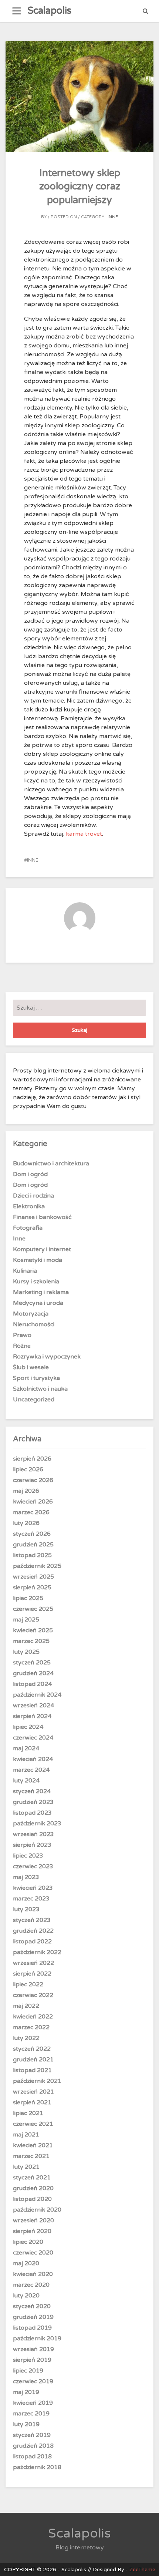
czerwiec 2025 (33, 1609)
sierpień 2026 (32, 1459)
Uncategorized (34, 1400)
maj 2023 (26, 1877)
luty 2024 (26, 1781)
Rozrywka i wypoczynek (47, 1357)
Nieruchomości (34, 1324)
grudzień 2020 (33, 2188)
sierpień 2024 (32, 1716)
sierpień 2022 (32, 1974)
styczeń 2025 (32, 1663)
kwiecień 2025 (33, 1630)
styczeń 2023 (32, 1920)
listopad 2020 (32, 2199)
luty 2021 (26, 2167)
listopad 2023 (32, 1813)
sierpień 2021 (32, 2102)
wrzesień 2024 (33, 1705)
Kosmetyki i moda (38, 1260)
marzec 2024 (31, 1770)
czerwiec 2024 (33, 1738)
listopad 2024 (32, 1684)
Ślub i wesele (31, 1367)
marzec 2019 (31, 2414)
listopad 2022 (32, 1942)
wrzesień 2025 (33, 1577)
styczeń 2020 (32, 2306)
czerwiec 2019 (33, 2381)
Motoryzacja (31, 1314)
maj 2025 (26, 1620)
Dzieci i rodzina (33, 1196)
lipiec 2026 (28, 1469)
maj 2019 (26, 2392)
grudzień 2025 (33, 1545)
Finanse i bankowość (42, 1217)
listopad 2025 (32, 1555)
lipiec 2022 (28, 1984)
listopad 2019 (32, 2328)
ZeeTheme (142, 2570)
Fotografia (28, 1228)
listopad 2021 (32, 2070)
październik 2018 (37, 2467)
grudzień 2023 (33, 1802)
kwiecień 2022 (33, 2017)
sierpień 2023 (32, 1845)
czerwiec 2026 (33, 1480)
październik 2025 (37, 1566)
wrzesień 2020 (33, 2220)
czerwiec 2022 (33, 1995)
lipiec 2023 (28, 1856)
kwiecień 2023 (33, 1888)
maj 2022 (26, 2006)
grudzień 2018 (33, 2446)
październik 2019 (37, 2338)
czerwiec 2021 (33, 2124)
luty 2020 (26, 2296)
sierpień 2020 (32, 2231)
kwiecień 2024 (33, 1759)
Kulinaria (25, 1271)
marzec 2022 (31, 2027)
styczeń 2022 (32, 2049)
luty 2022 (26, 2038)
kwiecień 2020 (33, 2274)
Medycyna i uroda (38, 1303)
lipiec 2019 (28, 2371)
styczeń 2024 (32, 1791)
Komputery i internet (42, 1249)
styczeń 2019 (32, 2435)
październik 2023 (37, 1824)
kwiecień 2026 (33, 1502)
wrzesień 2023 (33, 1834)
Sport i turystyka (36, 1378)
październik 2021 (37, 2081)
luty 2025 (26, 1652)
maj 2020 (26, 2263)
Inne (113, 217)
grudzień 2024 (33, 1673)
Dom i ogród (30, 1174)
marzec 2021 (31, 2156)
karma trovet (84, 834)
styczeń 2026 (32, 1534)
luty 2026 (26, 1523)
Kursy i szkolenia (36, 1282)
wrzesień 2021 (33, 2092)
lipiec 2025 (28, 1598)
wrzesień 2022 (33, 1963)
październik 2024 (37, 1695)
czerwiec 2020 (33, 2253)
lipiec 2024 (28, 1727)
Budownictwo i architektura (51, 1164)
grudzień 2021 (33, 2060)
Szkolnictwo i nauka (40, 1389)
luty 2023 (26, 1909)
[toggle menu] (17, 11)
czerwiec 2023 (33, 1866)
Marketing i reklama (41, 1292)
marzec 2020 (31, 2285)
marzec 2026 (31, 1512)
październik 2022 (37, 1952)
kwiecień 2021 (33, 2145)
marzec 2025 (31, 1641)
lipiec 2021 (28, 2113)
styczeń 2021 (32, 2178)
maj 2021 (26, 2135)
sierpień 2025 (32, 1587)
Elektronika (29, 1206)
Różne (22, 1346)
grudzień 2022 (33, 1931)
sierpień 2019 (32, 2360)
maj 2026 (26, 1491)
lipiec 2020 (28, 2242)
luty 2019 (26, 2424)
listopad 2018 (32, 2457)
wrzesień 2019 (33, 2349)
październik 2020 (37, 2210)
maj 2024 (26, 1748)
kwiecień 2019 (33, 2403)
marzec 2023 (31, 1899)
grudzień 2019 (33, 2317)
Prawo (22, 1335)
